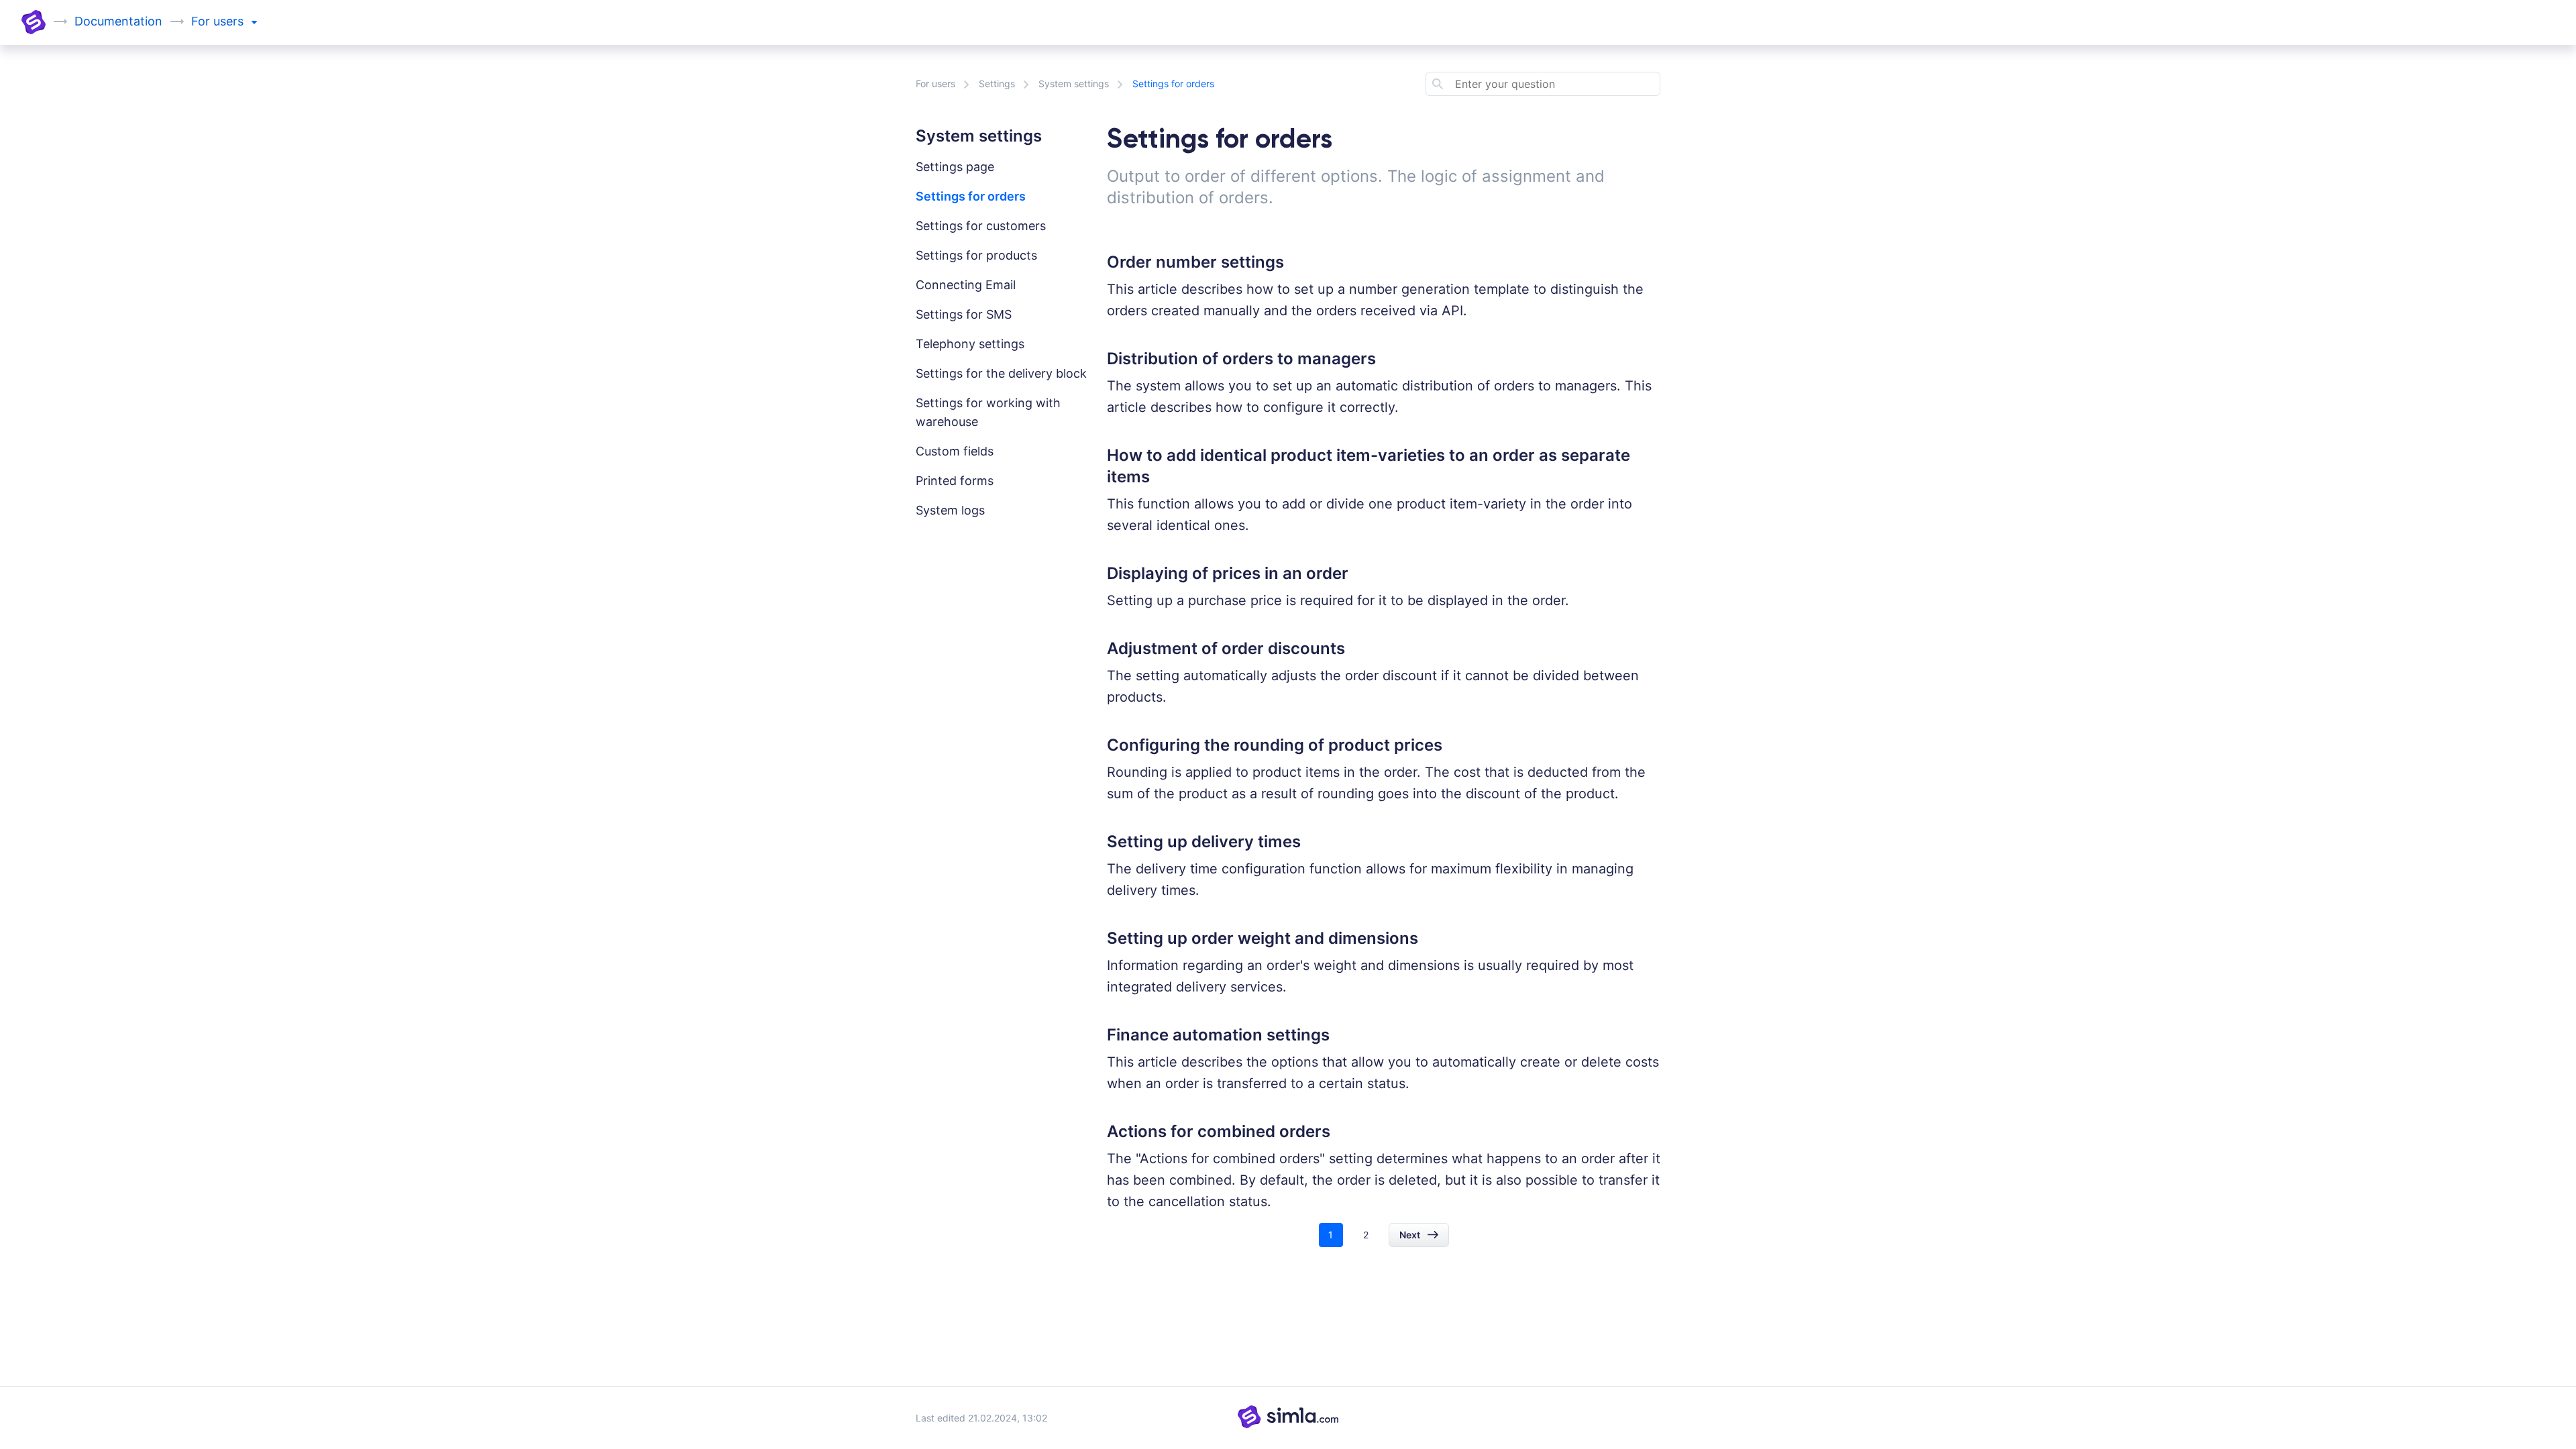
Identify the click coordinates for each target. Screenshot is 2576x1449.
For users (935, 84)
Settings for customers (981, 226)
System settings (1074, 84)
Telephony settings (970, 344)
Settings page (955, 167)
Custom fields (955, 451)
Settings (997, 84)
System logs (950, 510)
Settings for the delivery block (1001, 373)
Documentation (118, 21)
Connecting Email (966, 285)
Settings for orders (971, 196)
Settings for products (976, 255)
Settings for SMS (964, 314)
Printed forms (955, 481)
